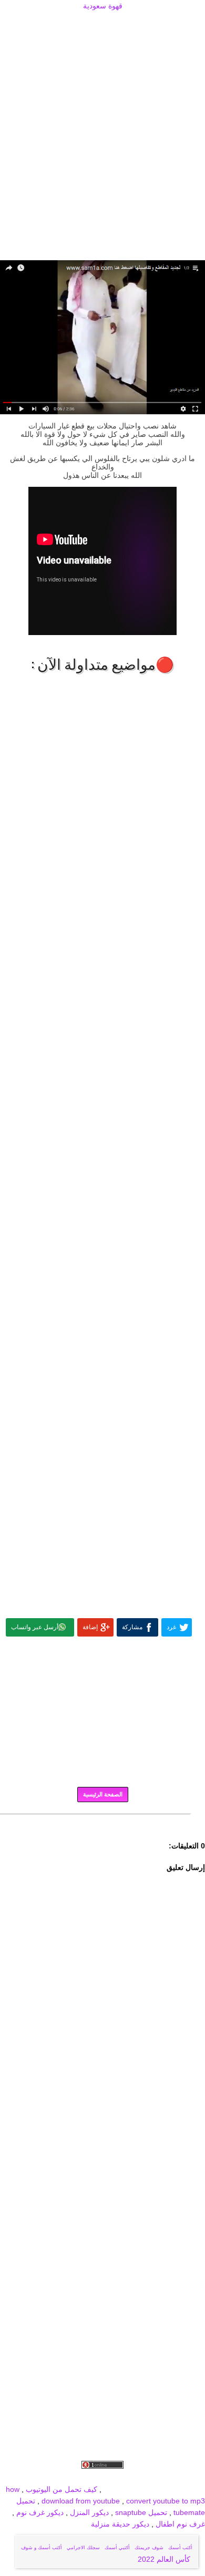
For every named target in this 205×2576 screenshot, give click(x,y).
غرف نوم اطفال (179, 2524)
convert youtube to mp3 (166, 2501)
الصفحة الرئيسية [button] (103, 1794)
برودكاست (102, 1822)
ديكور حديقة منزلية (120, 2524)
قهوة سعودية (103, 6)
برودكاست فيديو (145, 2478)
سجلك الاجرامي (83, 2548)
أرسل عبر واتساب (35, 1627)
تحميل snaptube (141, 2512)
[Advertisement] (102, 25)
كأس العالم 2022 (165, 2559)
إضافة (90, 1627)
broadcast (120, 2489)
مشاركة (132, 1627)
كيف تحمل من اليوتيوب (61, 2489)
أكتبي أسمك (117, 2548)
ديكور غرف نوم (39, 2512)
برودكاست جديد (43, 2478)
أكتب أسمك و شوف (42, 2548)
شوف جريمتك (149, 2548)
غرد (171, 1627)
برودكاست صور (94, 2478)
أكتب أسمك (180, 2548)
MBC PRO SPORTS (172, 2489)
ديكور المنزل (88, 2512)
